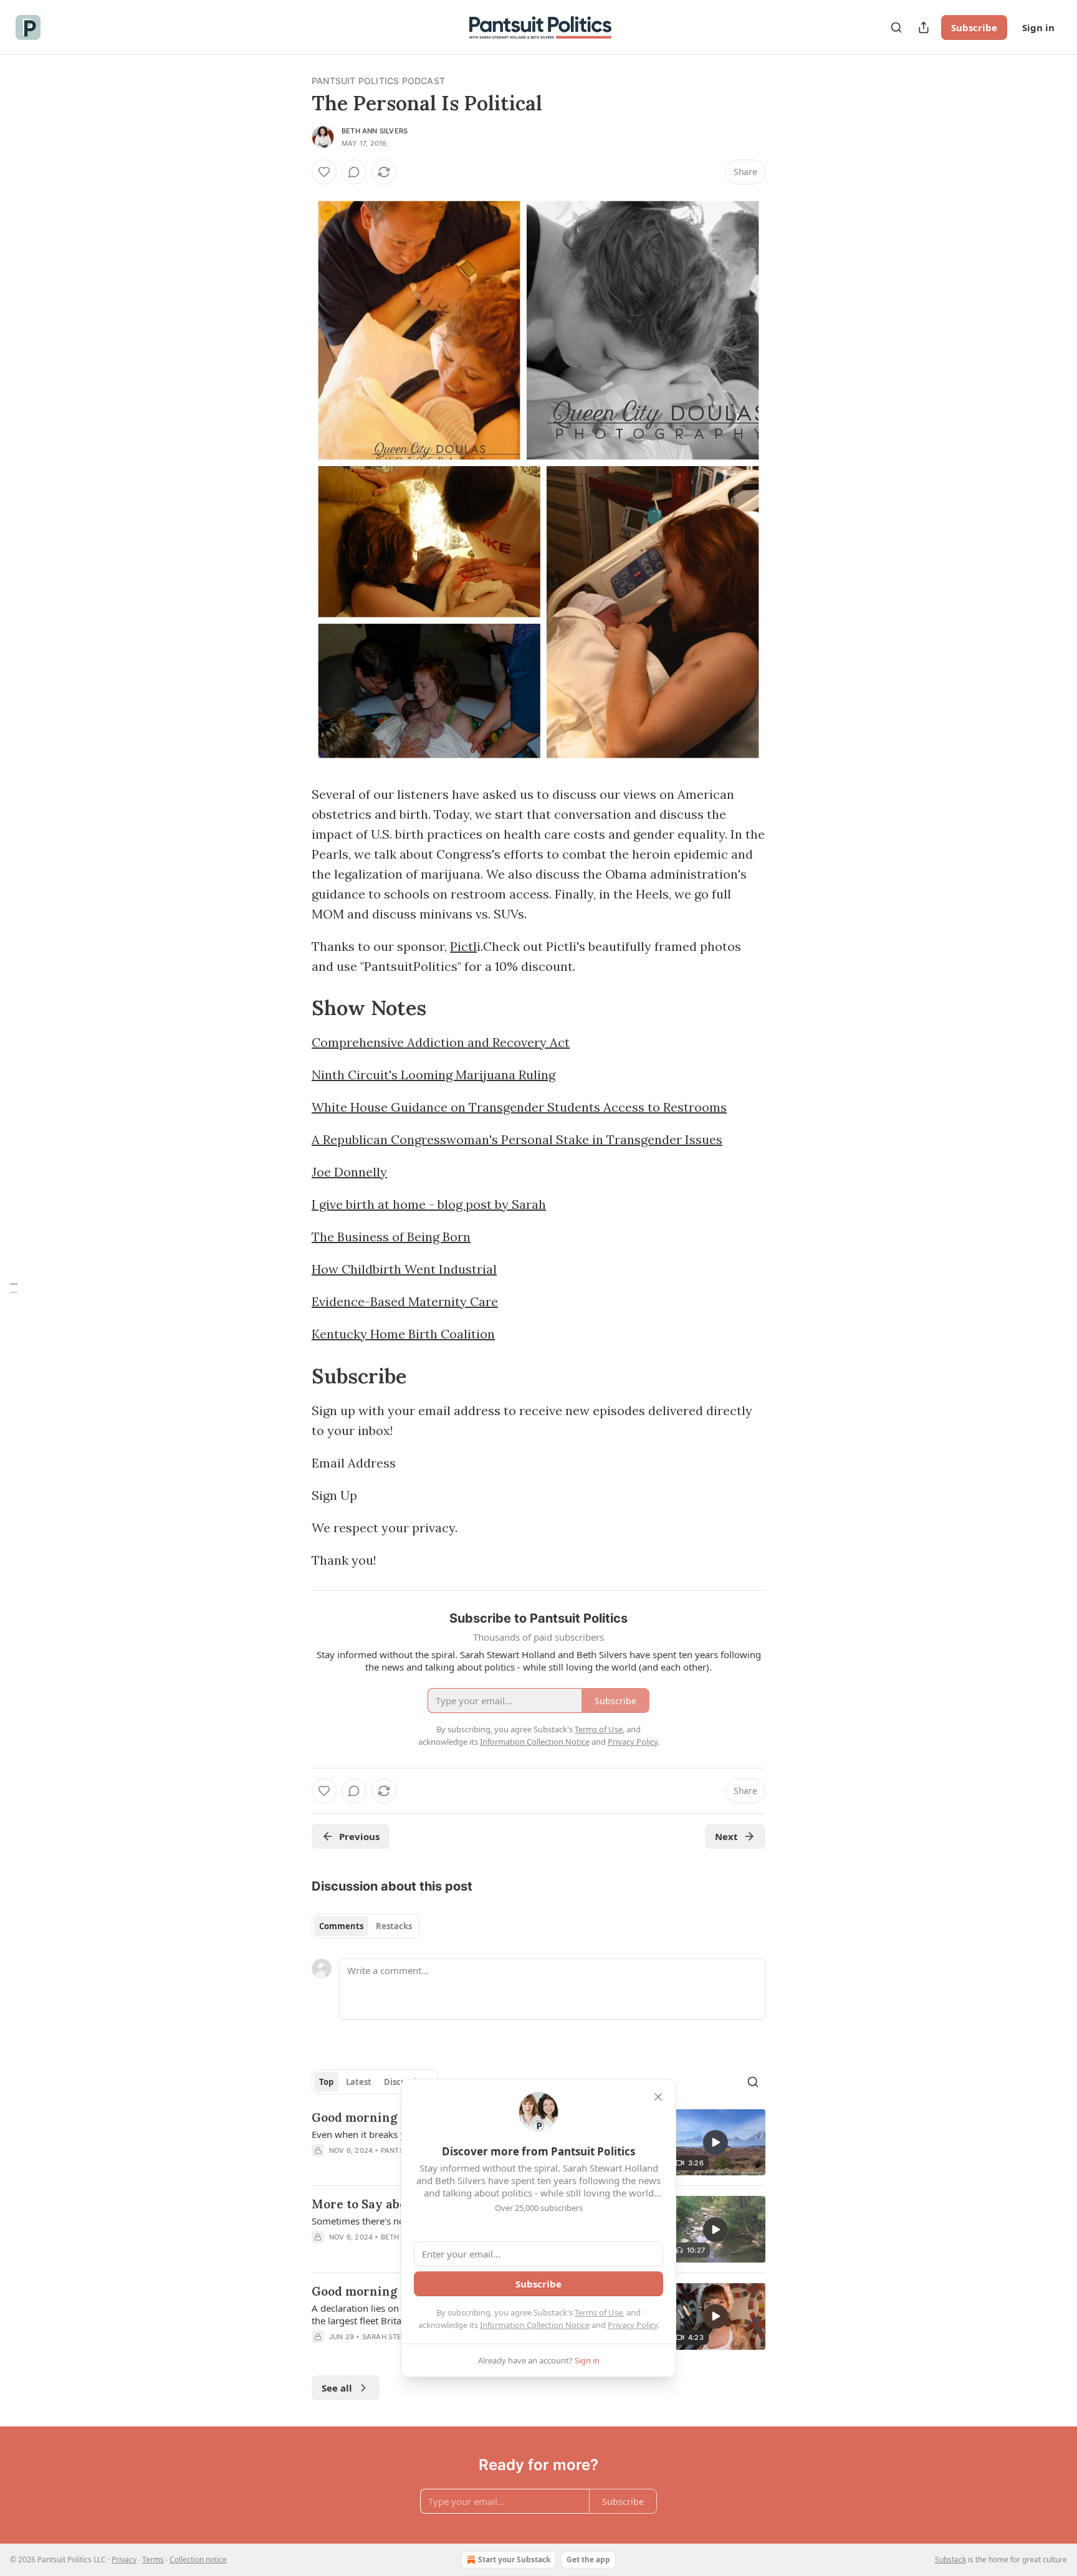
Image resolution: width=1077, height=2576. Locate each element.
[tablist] (366, 1926)
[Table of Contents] (14, 1288)
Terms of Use (599, 2312)
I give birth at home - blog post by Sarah (429, 1204)
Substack (950, 2559)
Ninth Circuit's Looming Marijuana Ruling (433, 1075)
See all (337, 2388)
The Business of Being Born (391, 1237)
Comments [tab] (341, 1926)
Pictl (463, 946)
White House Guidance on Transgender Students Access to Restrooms (519, 1107)
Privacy (124, 2559)
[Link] (294, 1008)
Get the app (588, 2559)
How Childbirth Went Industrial (404, 1269)
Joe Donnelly (349, 1172)
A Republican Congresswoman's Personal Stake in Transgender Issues (517, 1139)
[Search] (896, 27)
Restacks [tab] (394, 1926)
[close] (658, 2097)
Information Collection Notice (535, 2325)
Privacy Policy (633, 2325)
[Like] (324, 172)
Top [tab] (326, 2082)
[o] (716, 2142)
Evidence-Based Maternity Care (405, 1301)
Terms (153, 2559)
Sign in (1038, 27)
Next (726, 1836)
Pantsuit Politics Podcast (378, 81)
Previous (359, 1836)
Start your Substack (514, 2559)
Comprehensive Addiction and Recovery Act (441, 1042)
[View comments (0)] (354, 172)
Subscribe (974, 27)
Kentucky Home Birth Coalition (403, 1334)
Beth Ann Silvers (375, 131)
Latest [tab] (359, 2082)
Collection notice (198, 2559)
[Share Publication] (924, 27)
